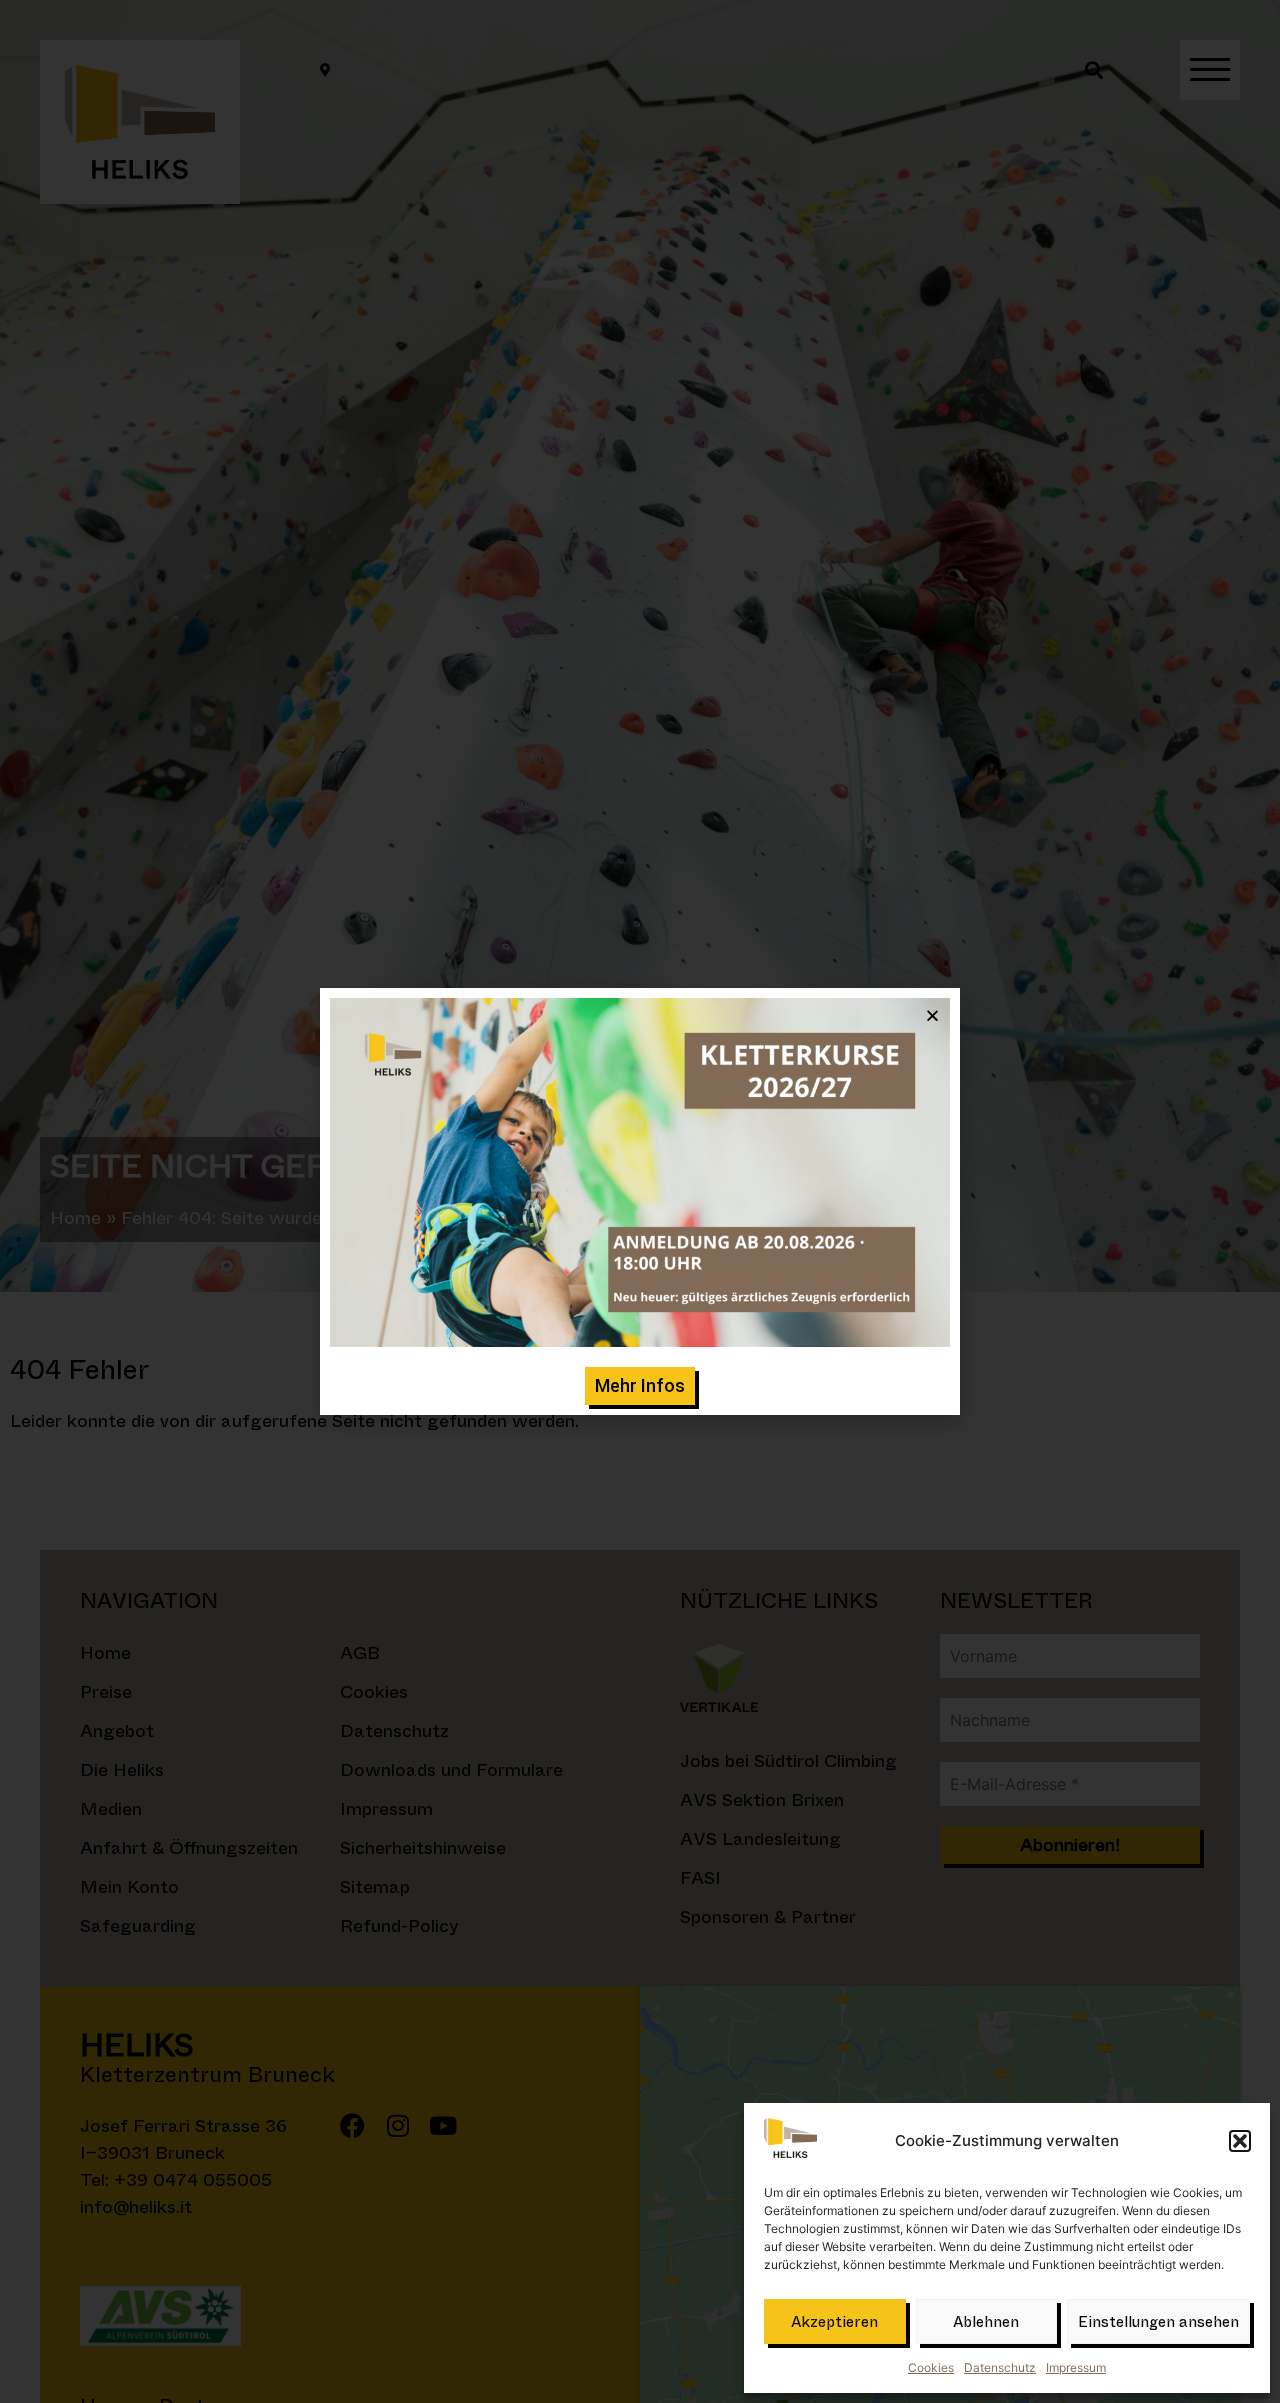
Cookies (931, 2367)
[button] (1240, 2141)
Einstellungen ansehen (1158, 2322)
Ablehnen (986, 2322)
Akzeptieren (834, 2322)
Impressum (1076, 2367)
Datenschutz (1000, 2367)
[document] (640, 1201)
